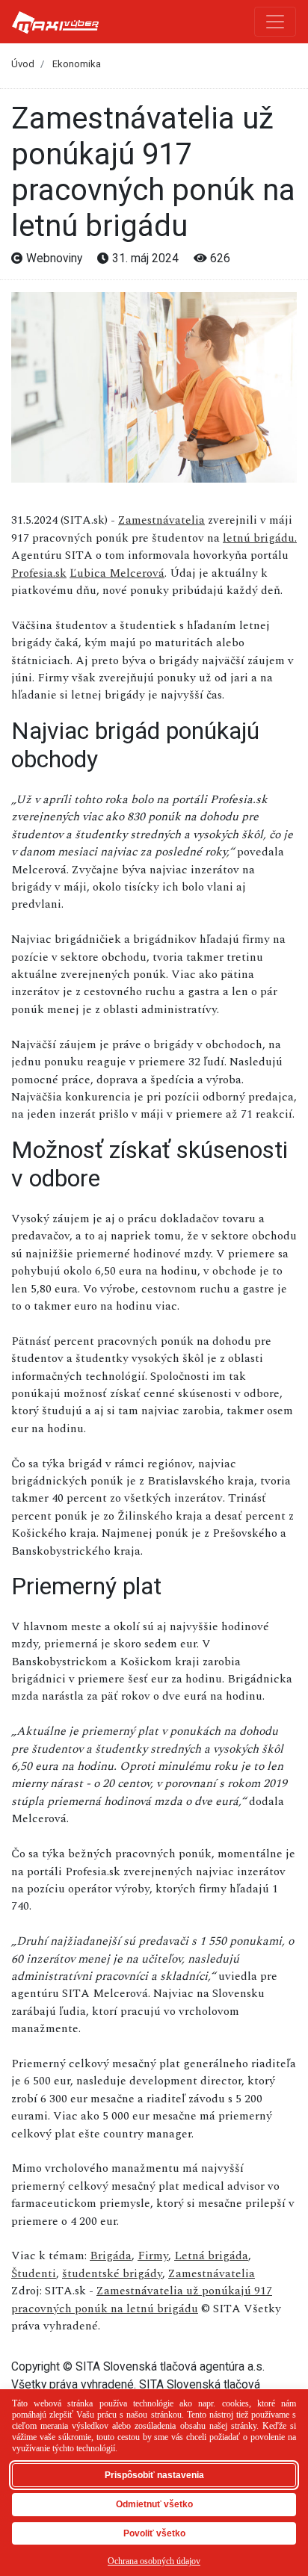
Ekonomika (77, 64)
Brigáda (111, 2255)
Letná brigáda (211, 2255)
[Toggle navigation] (275, 22)
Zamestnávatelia (161, 520)
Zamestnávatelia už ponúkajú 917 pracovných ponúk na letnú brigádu (142, 2299)
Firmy (153, 2255)
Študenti (34, 2273)
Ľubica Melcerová (117, 573)
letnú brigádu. (260, 538)
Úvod (23, 64)
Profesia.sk (39, 573)
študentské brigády (112, 2273)
